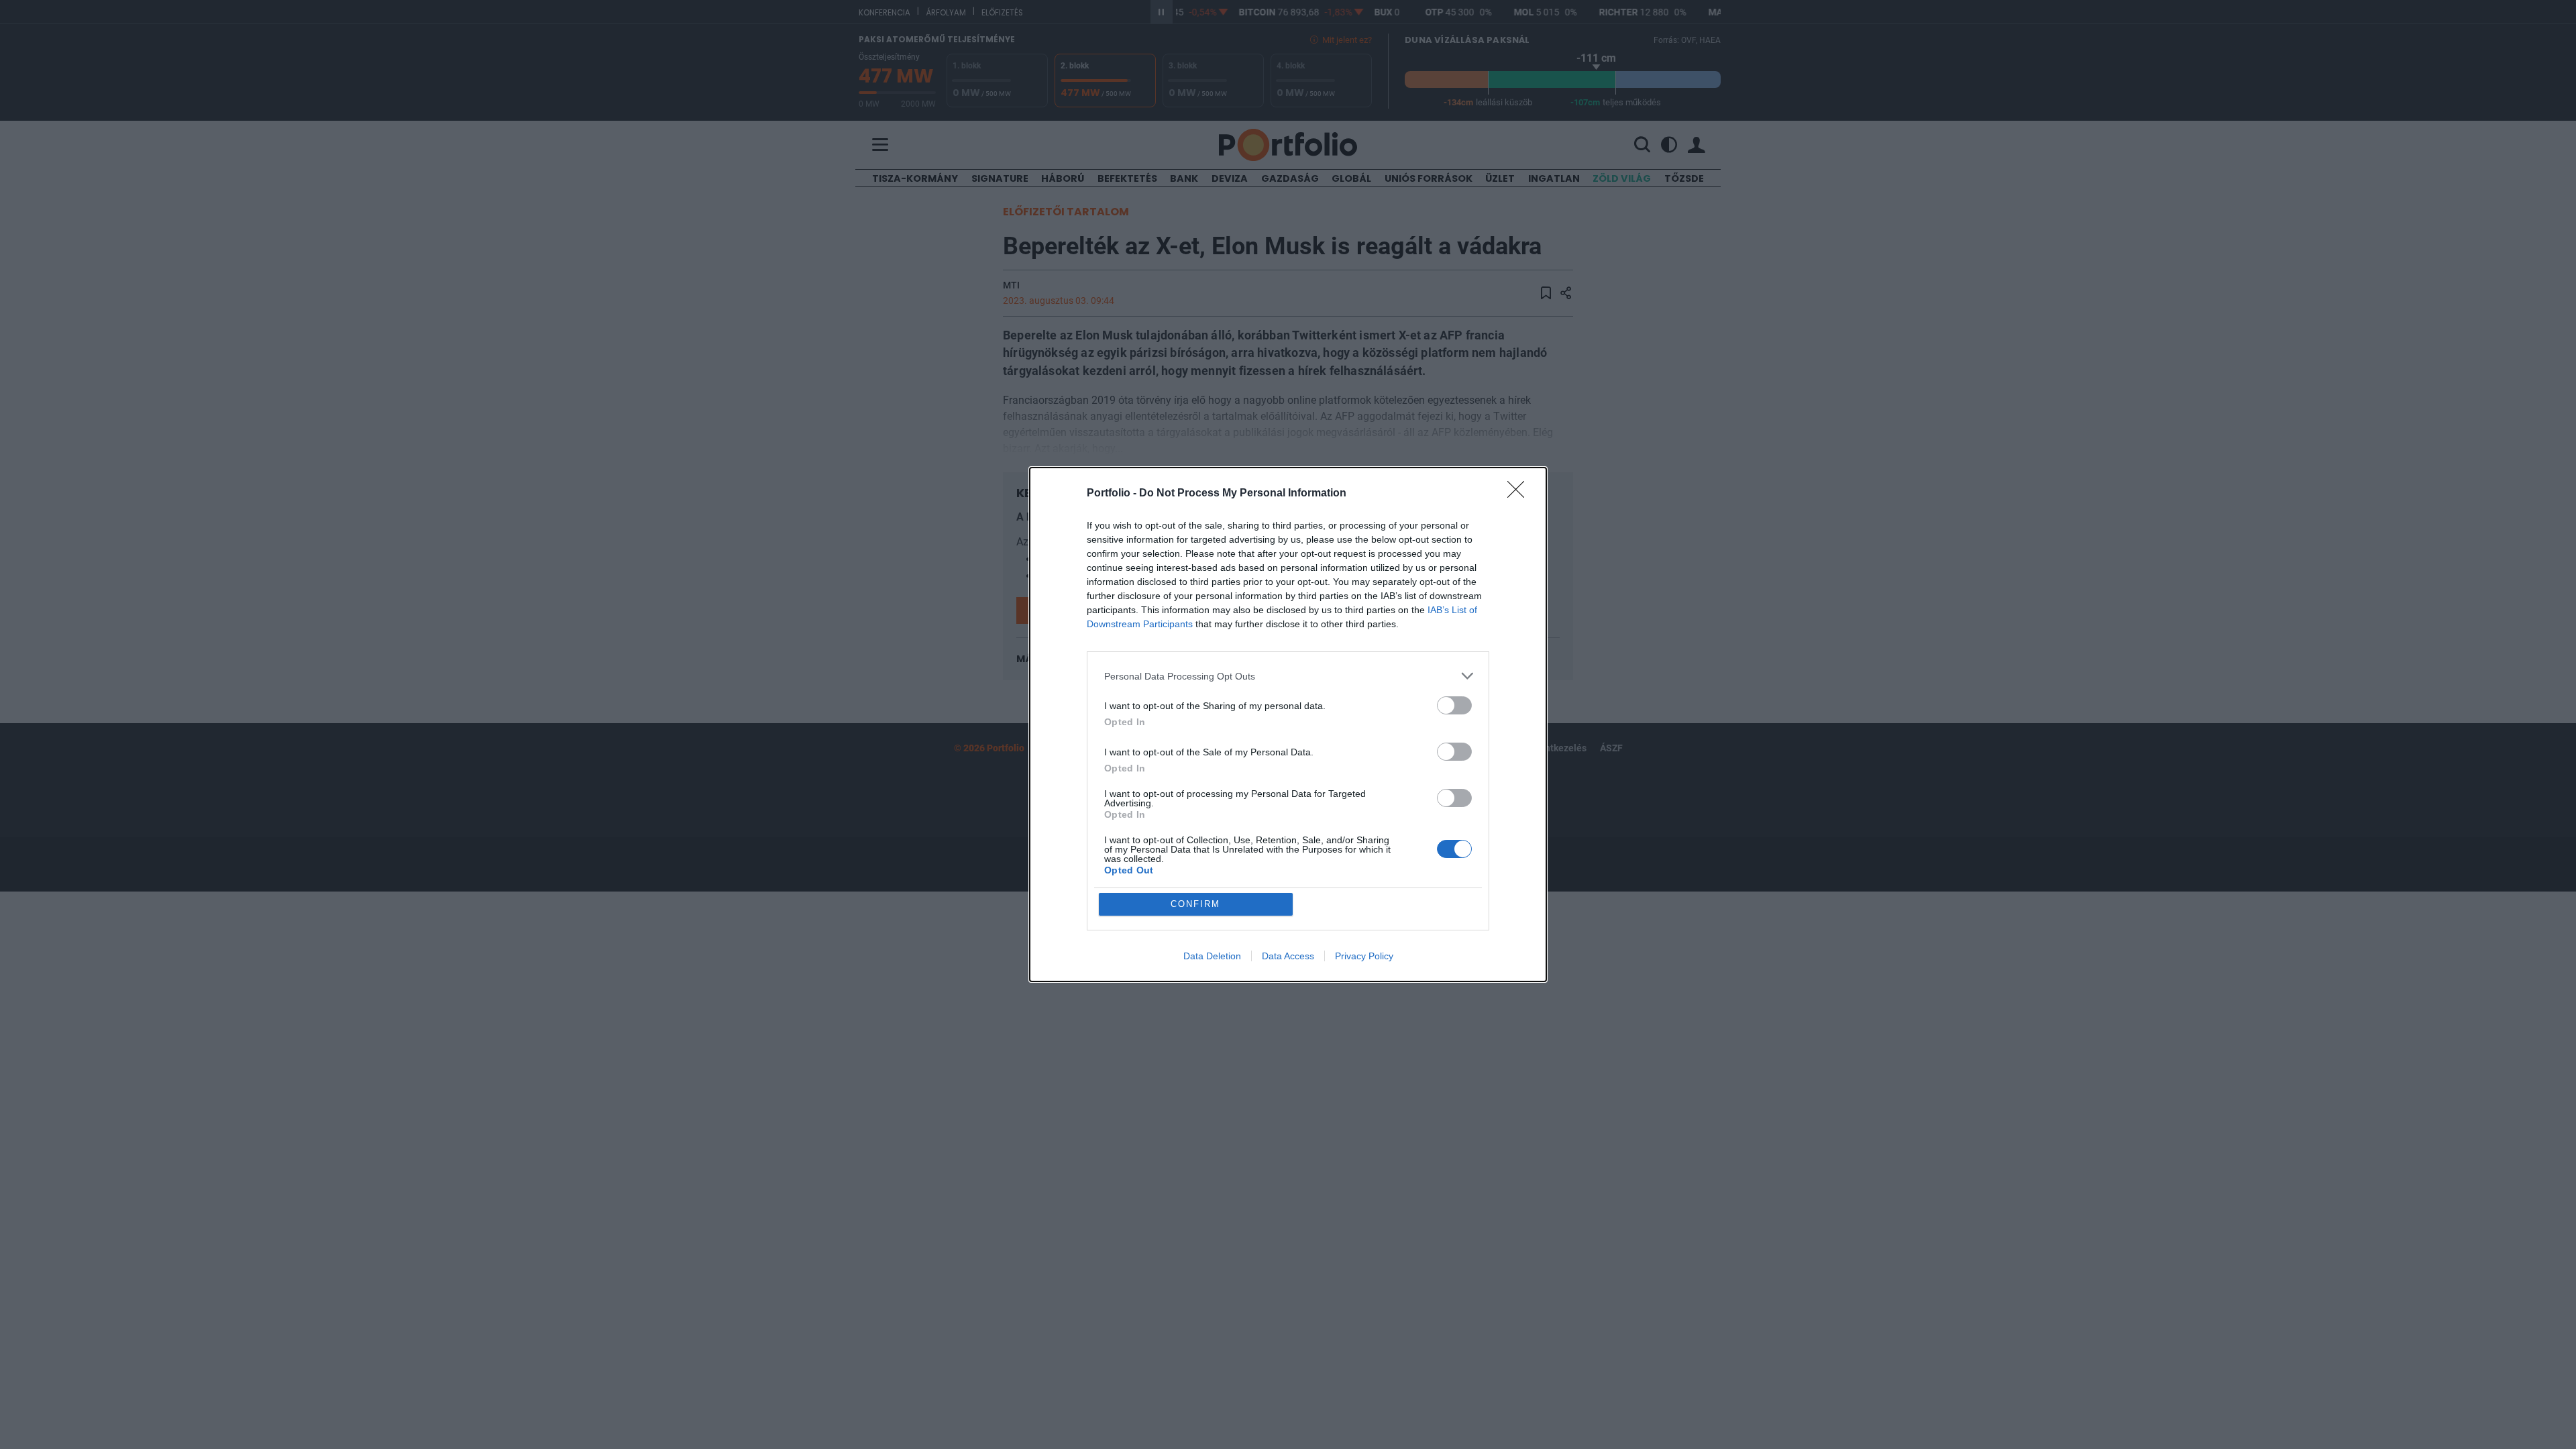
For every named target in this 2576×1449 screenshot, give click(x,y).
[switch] (1454, 705)
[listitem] (1288, 676)
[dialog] (1288, 724)
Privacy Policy (1364, 956)
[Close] (1520, 494)
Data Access (1288, 956)
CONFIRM (1195, 904)
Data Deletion (1212, 956)
